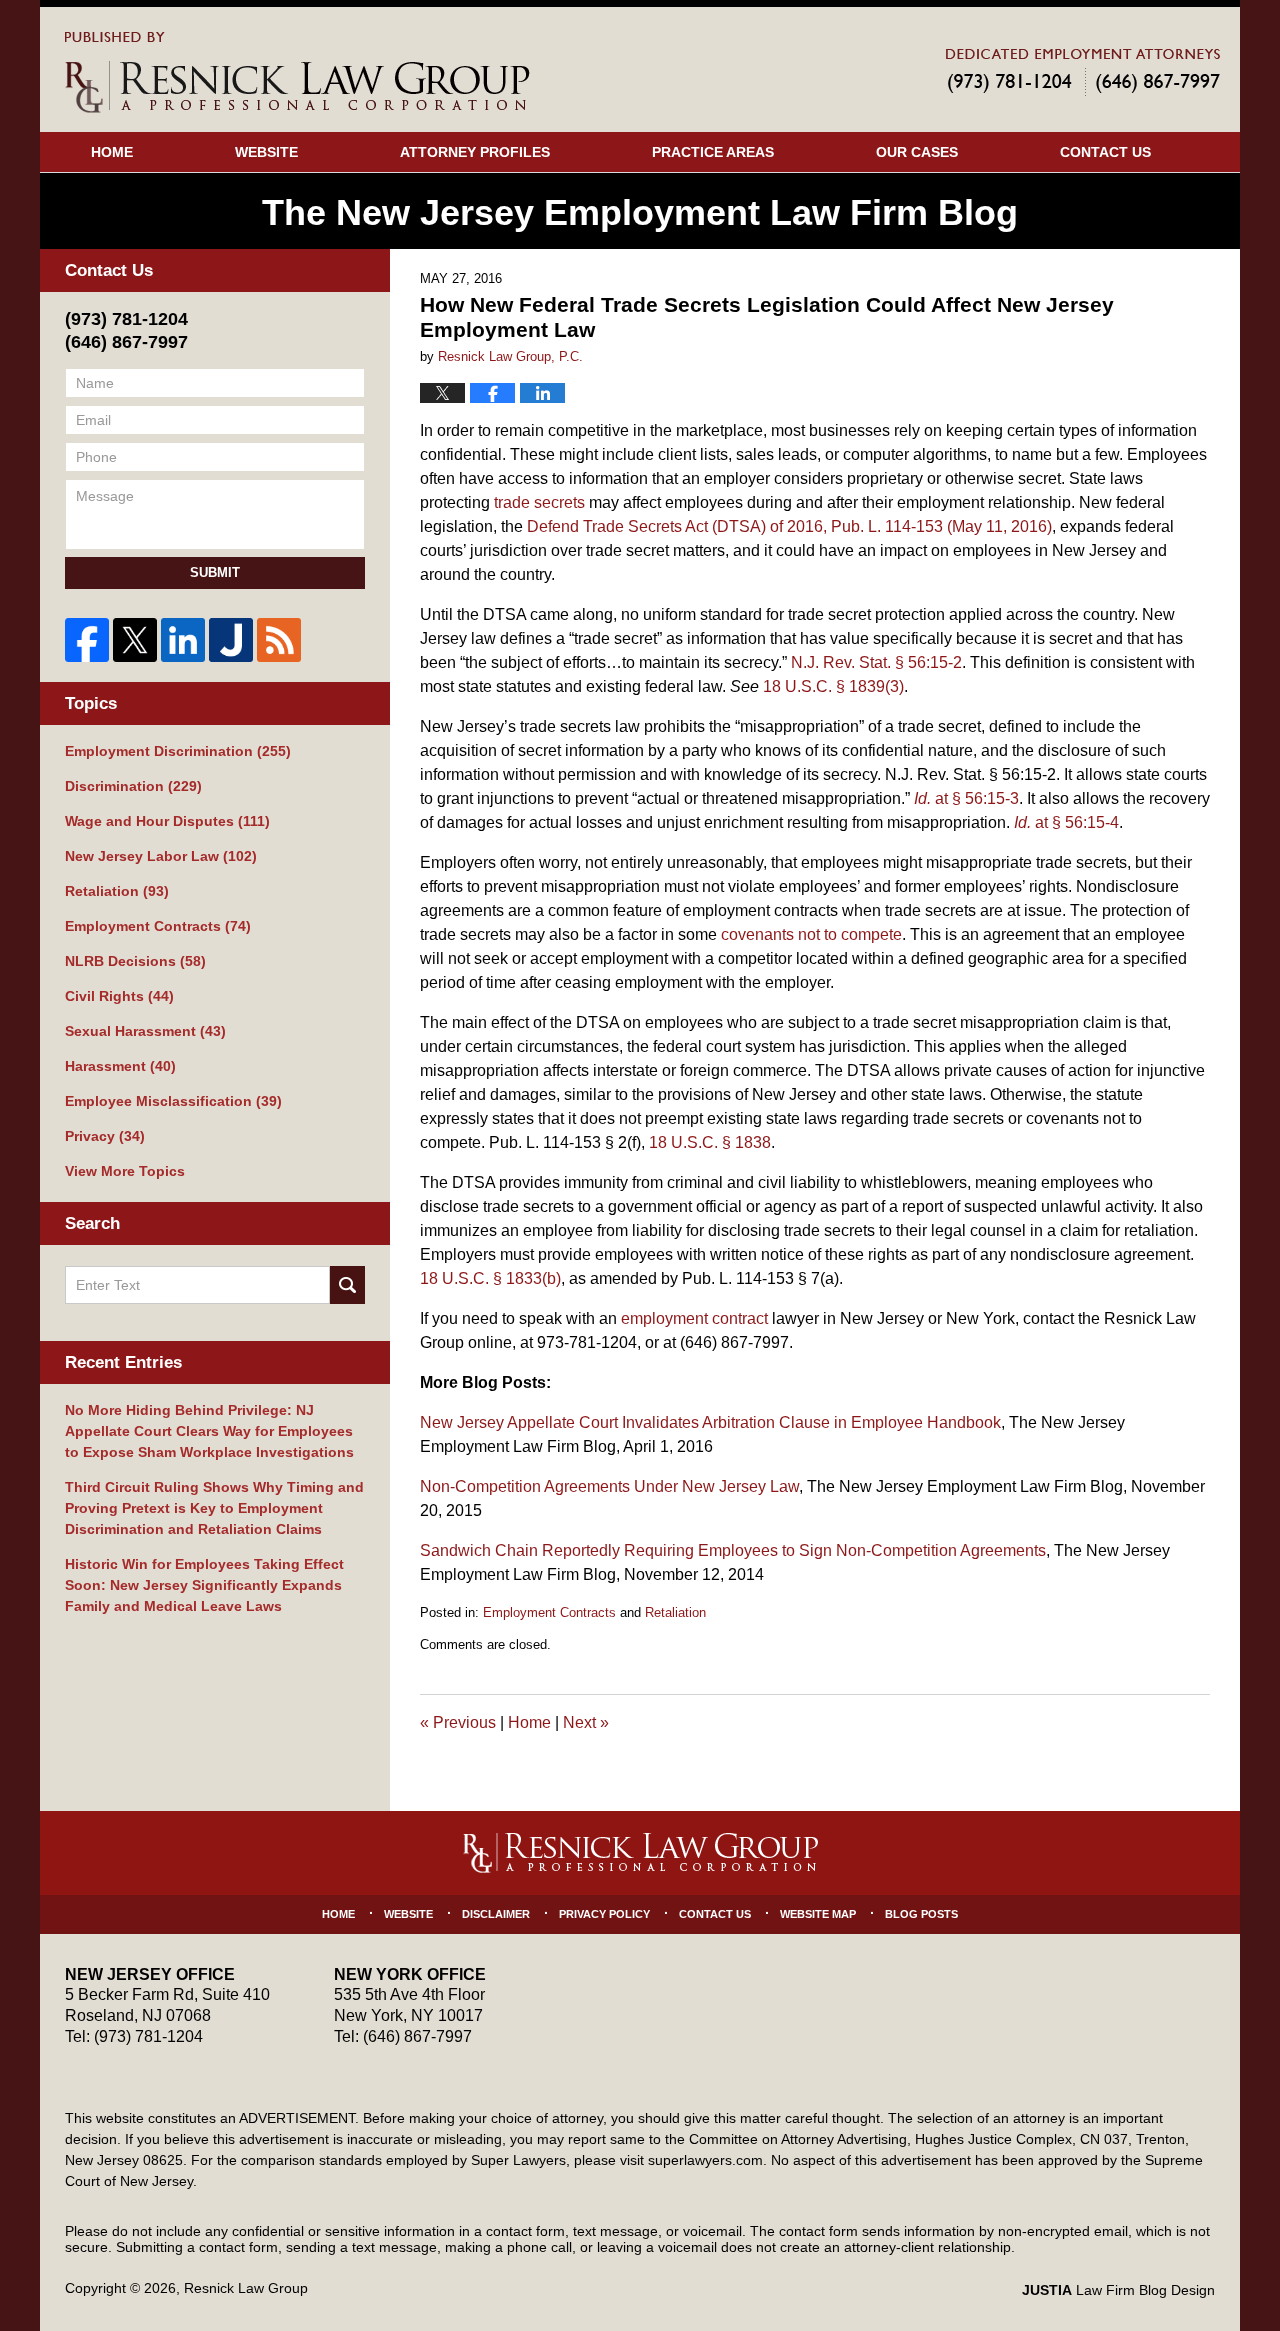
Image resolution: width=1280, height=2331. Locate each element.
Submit (215, 572)
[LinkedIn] (183, 640)
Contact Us (1105, 152)
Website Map (818, 1914)
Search (347, 1285)
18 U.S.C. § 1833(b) (490, 1278)
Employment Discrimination (178, 751)
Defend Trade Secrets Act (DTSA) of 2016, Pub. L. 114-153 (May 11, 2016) (789, 526)
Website (266, 152)
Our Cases (917, 152)
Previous (458, 1722)
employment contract (694, 1318)
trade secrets (539, 502)
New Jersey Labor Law (161, 856)
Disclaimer (496, 1914)
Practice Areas (713, 152)
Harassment (120, 1066)
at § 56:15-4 (1066, 822)
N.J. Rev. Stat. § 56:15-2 (876, 662)
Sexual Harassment (145, 1031)
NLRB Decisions (135, 961)
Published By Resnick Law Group (1083, 71)
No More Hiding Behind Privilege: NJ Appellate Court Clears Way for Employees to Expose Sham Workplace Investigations (209, 1431)
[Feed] (279, 640)
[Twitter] (135, 640)
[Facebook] (87, 640)
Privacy (105, 1136)
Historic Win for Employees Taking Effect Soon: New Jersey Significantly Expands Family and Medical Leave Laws (204, 1585)
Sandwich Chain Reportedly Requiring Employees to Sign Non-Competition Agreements (733, 1550)
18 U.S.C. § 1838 (710, 1142)
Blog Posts (921, 1914)
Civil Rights (119, 996)
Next (586, 1722)
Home (112, 152)
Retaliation (675, 1612)
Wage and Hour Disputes (167, 821)
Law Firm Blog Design (1118, 2290)
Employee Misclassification (173, 1101)
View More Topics (125, 1171)
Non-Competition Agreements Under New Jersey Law (609, 1486)
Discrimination (133, 786)
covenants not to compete (811, 934)
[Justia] (231, 640)
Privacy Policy (604, 1914)
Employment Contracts (549, 1612)
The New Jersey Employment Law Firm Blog (297, 72)
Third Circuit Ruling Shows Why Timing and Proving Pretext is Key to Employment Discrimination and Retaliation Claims (214, 1508)
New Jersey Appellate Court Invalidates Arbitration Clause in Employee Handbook (710, 1422)
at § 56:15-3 (966, 798)
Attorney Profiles (475, 152)
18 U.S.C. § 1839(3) (833, 686)
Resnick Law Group (246, 2288)
